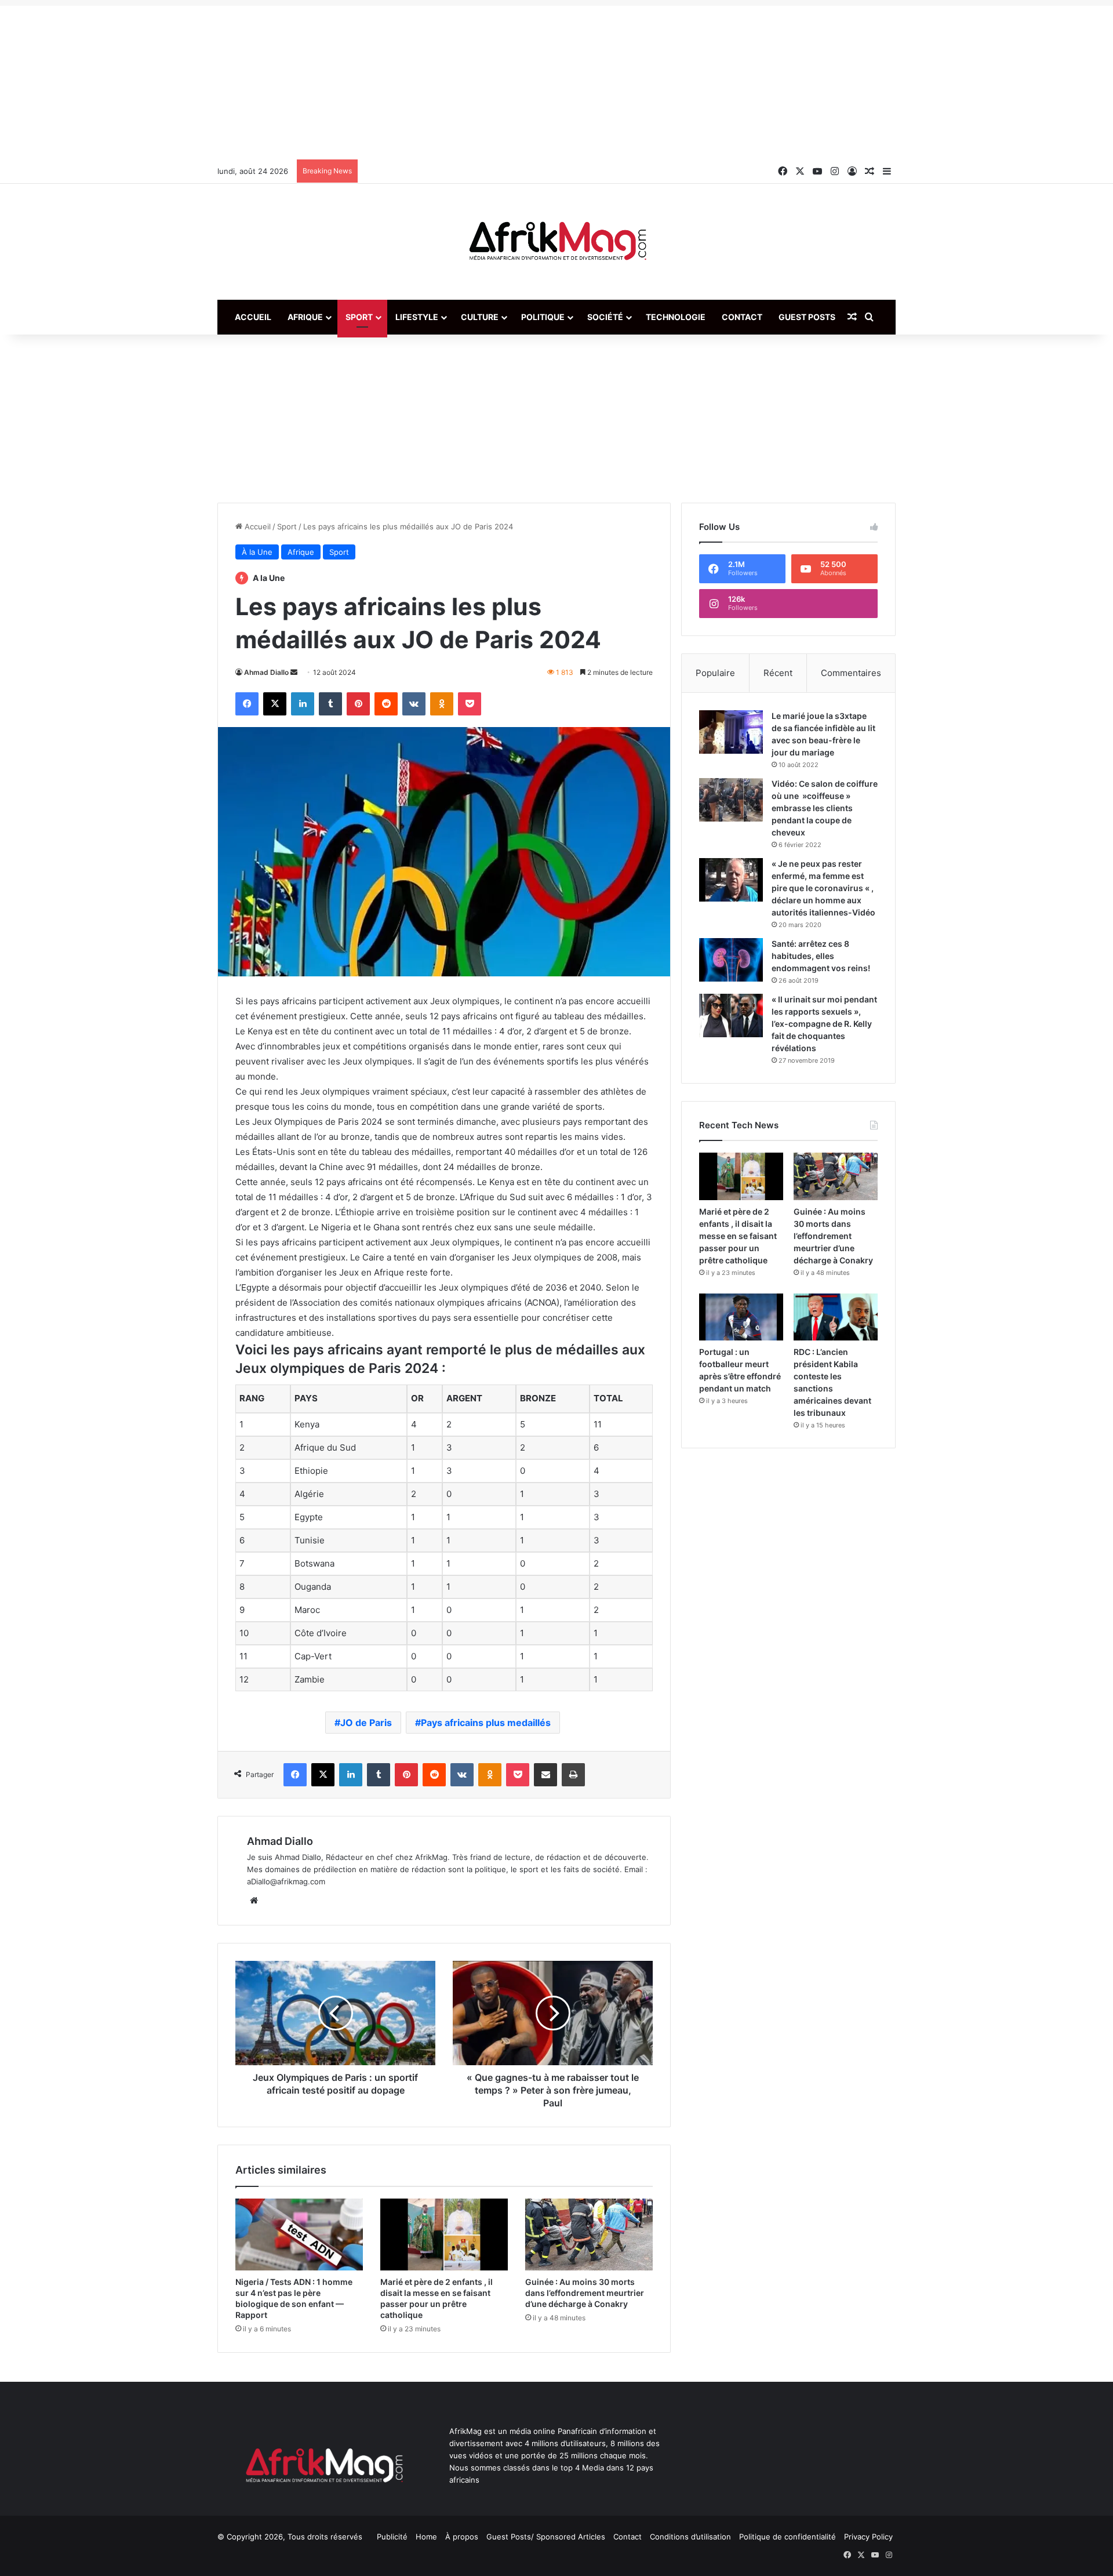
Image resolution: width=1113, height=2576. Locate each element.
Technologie (676, 317)
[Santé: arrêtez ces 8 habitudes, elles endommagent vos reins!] (731, 960)
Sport (359, 317)
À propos (462, 2537)
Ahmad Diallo (266, 672)
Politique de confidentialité (788, 2537)
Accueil (253, 317)
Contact (742, 317)
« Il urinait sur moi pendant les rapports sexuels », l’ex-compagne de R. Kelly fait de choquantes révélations (824, 1024)
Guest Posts (807, 317)
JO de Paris (366, 1723)
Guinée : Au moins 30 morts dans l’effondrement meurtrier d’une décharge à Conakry (585, 2293)
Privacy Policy (868, 2537)
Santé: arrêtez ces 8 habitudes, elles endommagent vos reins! (821, 956)
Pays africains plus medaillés (486, 1723)
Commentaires (851, 673)
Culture (480, 317)
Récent (778, 673)
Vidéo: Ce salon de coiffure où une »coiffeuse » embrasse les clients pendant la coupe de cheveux (825, 808)
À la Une (257, 552)
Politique (543, 317)
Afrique (305, 317)
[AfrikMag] (556, 242)
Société (605, 317)
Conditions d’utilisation (690, 2537)
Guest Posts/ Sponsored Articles (546, 2537)
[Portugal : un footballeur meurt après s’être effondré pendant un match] (741, 1317)
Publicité (392, 2537)
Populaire (715, 673)
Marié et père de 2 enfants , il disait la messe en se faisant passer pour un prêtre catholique (738, 1236)
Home (426, 2537)
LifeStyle (417, 317)
